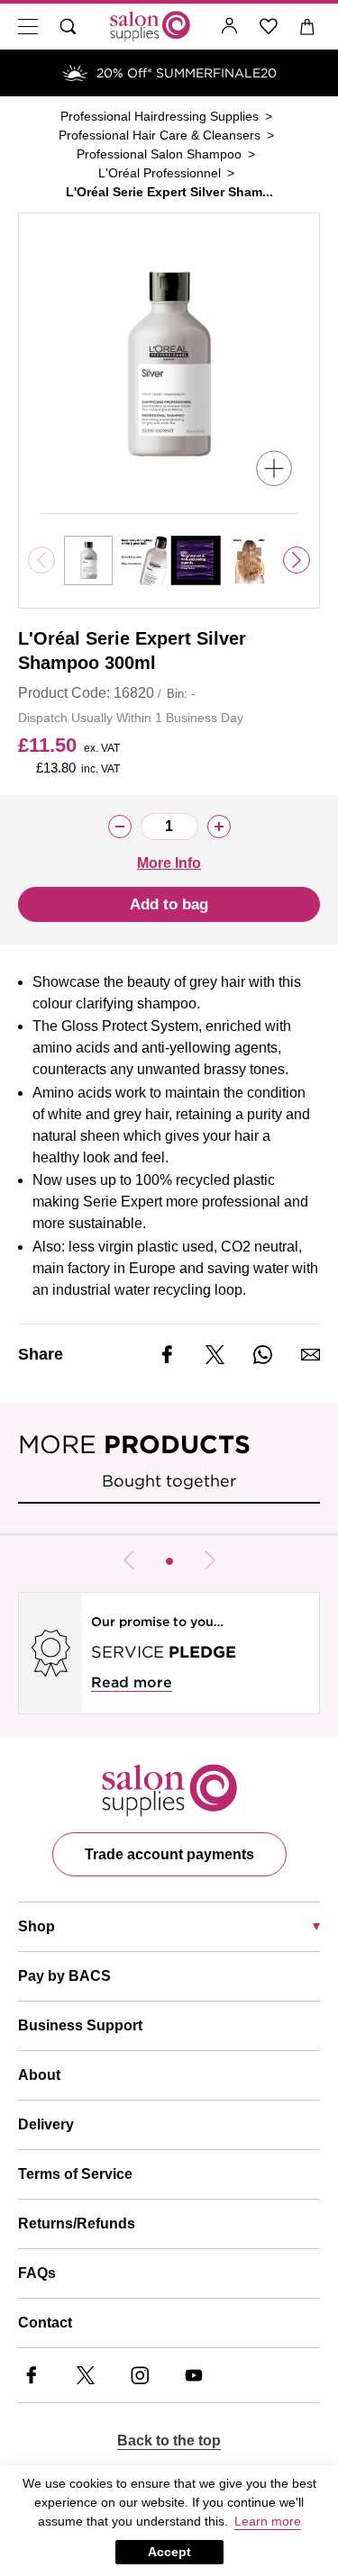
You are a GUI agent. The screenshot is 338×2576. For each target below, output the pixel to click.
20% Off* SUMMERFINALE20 (187, 73)
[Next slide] (297, 560)
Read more (132, 1682)
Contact (45, 2323)
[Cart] (308, 27)
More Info (169, 863)
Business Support (80, 2025)
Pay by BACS (64, 1976)
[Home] (150, 27)
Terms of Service (75, 2174)
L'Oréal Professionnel (160, 173)
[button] (169, 1561)
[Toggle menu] (28, 27)
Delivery (46, 2124)
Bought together (169, 1481)
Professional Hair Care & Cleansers (160, 135)
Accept (169, 2552)
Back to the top (169, 2440)
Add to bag (169, 904)
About (39, 2075)
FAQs (37, 2273)
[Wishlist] (269, 27)
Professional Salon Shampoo (159, 154)
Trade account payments (169, 1854)
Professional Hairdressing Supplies (160, 116)
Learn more (268, 2521)
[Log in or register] (230, 27)
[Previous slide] (129, 1560)
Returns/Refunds (77, 2223)
